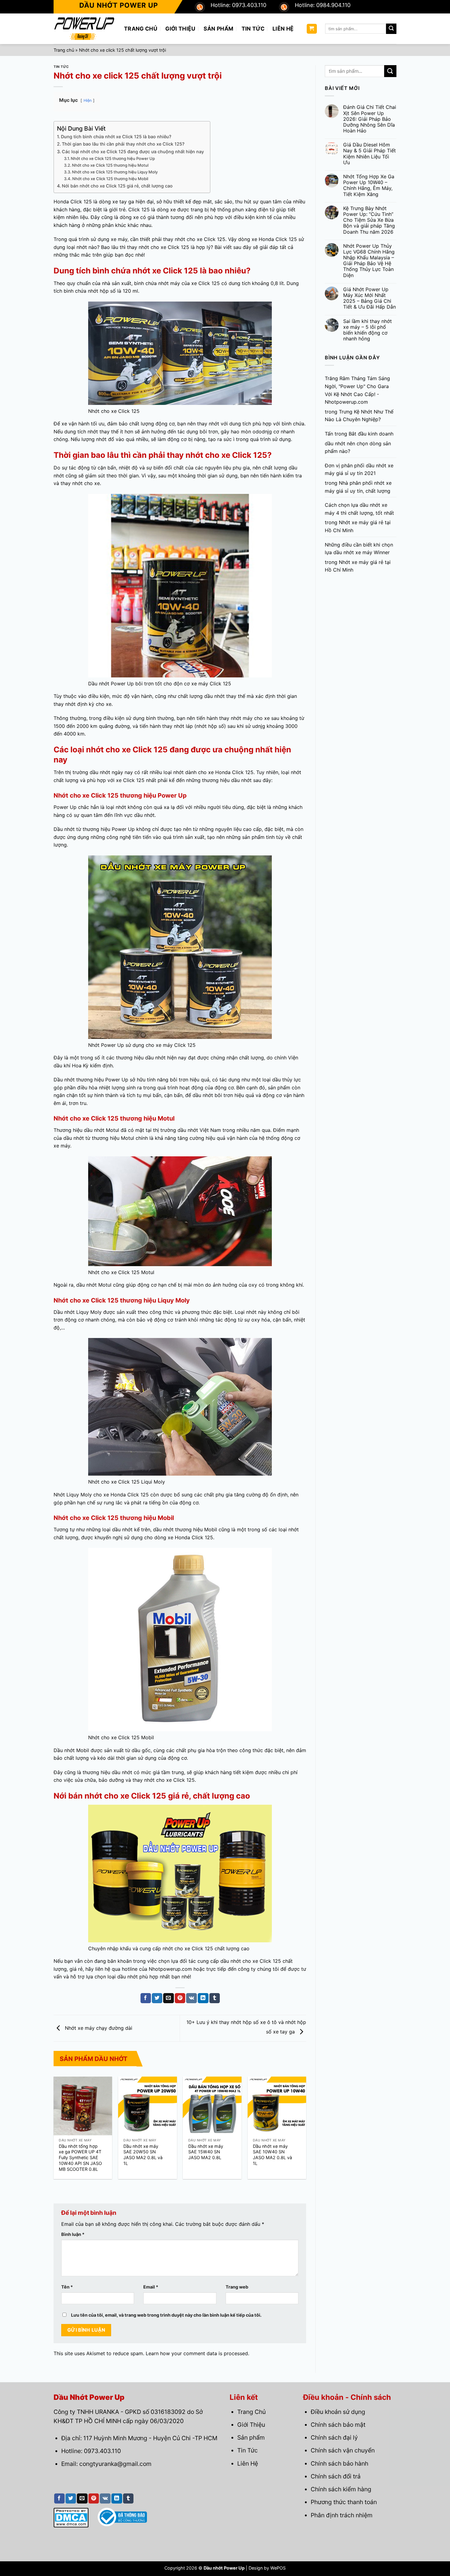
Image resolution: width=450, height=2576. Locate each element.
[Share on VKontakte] (191, 1998)
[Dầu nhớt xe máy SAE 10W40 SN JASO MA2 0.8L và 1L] (277, 2106)
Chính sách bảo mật (338, 2425)
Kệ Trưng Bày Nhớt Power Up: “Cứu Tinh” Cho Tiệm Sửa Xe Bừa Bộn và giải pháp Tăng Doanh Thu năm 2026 (369, 220)
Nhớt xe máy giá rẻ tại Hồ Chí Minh (358, 526)
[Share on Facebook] (146, 1998)
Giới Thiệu (180, 29)
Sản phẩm (251, 2437)
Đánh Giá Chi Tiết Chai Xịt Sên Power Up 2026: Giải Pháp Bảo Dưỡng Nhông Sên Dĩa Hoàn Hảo (370, 119)
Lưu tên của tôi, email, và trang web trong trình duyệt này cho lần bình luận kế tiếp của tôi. (166, 2315)
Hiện (88, 100)
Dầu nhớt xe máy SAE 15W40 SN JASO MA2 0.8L (206, 2152)
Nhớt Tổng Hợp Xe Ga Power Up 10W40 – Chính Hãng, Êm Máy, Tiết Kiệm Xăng (369, 185)
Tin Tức (253, 29)
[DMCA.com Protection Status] (71, 2517)
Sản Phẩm (219, 29)
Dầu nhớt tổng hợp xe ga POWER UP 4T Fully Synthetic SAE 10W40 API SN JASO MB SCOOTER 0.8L (80, 2158)
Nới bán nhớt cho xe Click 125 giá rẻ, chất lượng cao (117, 186)
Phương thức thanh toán (344, 2502)
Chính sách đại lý (334, 2437)
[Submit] (391, 29)
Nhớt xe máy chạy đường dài (98, 2028)
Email (151, 2287)
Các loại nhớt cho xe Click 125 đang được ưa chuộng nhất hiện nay (133, 152)
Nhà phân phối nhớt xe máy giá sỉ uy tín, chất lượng (358, 487)
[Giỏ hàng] (312, 29)
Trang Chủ (141, 29)
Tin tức (61, 67)
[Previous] (63, 2118)
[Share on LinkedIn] (203, 1998)
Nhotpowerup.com (170, 1969)
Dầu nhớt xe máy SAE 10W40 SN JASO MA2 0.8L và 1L (272, 2155)
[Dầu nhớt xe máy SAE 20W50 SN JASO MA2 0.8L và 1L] (148, 2106)
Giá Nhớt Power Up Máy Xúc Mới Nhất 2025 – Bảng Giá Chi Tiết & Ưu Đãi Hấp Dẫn (369, 298)
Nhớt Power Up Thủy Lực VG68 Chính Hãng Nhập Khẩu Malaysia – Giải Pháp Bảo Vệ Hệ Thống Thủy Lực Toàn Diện (369, 261)
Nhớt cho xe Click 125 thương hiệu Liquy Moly (115, 172)
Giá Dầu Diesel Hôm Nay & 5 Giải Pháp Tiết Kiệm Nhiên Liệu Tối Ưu (369, 154)
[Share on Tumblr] (215, 1998)
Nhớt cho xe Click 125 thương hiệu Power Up (113, 158)
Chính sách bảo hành (339, 2463)
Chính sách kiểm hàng (341, 2489)
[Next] (296, 2118)
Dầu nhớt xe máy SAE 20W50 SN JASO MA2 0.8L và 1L (143, 2155)
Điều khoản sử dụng (338, 2412)
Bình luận (73, 2234)
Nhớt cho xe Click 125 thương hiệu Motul (110, 165)
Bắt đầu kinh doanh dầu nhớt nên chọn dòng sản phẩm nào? (359, 442)
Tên (67, 2287)
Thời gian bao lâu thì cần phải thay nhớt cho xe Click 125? (123, 144)
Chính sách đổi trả (336, 2476)
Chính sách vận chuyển (343, 2450)
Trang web (237, 2287)
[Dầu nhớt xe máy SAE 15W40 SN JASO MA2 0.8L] (212, 2106)
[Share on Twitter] (157, 1998)
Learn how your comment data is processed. (197, 2353)
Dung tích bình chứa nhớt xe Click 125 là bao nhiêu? (116, 137)
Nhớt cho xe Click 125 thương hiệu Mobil (110, 179)
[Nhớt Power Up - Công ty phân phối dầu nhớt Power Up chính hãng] (84, 29)
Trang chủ (64, 50)
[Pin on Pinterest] (180, 1998)
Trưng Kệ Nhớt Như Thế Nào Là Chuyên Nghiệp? (359, 416)
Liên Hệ (283, 29)
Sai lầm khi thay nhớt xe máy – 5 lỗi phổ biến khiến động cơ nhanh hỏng (367, 330)
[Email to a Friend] (168, 1998)
